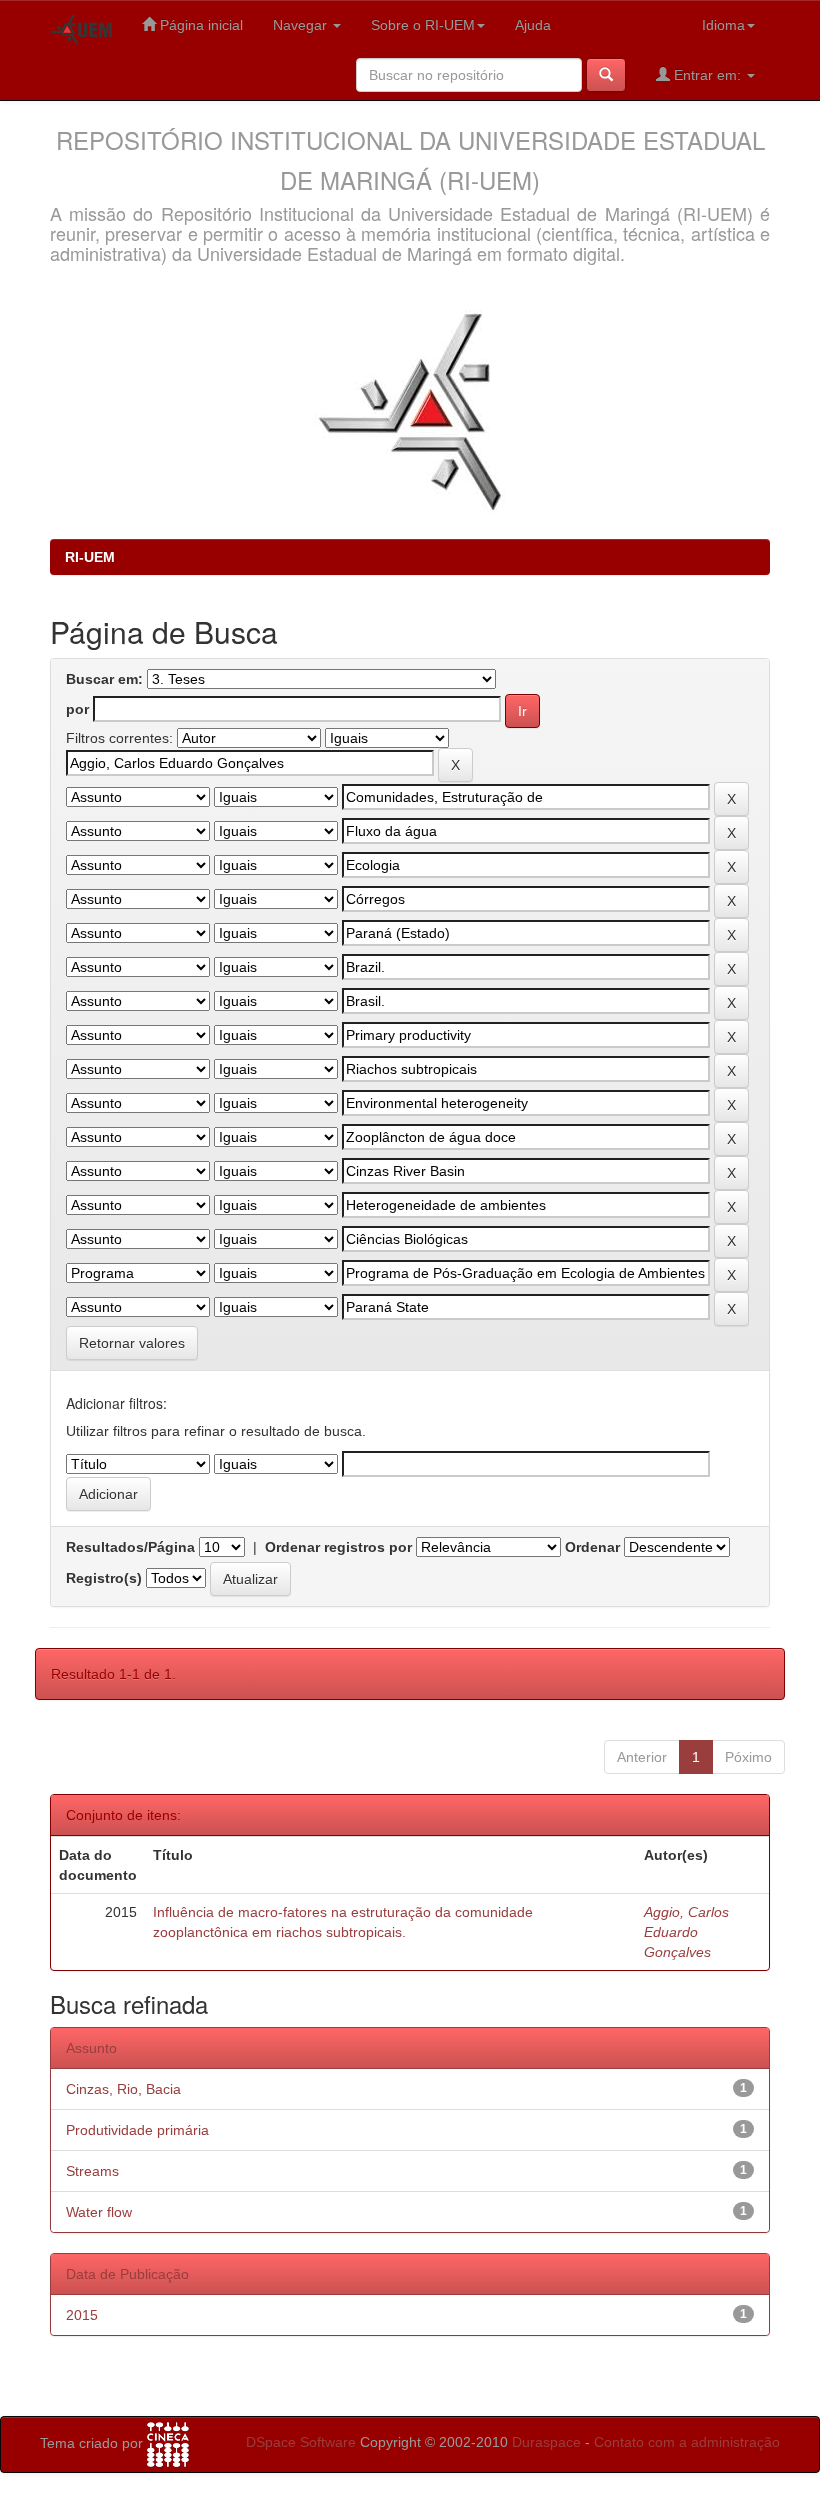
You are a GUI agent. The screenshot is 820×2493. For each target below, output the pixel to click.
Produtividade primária (137, 2130)
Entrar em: (707, 75)
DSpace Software (301, 2442)
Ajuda (533, 25)
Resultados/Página (130, 1547)
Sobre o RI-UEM (423, 25)
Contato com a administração (687, 2442)
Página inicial (199, 25)
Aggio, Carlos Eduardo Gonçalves (686, 1932)
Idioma (723, 25)
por (77, 709)
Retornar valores (132, 1343)
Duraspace (546, 2442)
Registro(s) (104, 1578)
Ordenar (592, 1547)
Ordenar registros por (338, 1547)
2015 (82, 2315)
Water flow (99, 2212)
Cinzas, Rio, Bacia (123, 2089)
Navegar (302, 25)
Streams (92, 2171)
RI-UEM (90, 557)
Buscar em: (104, 679)
